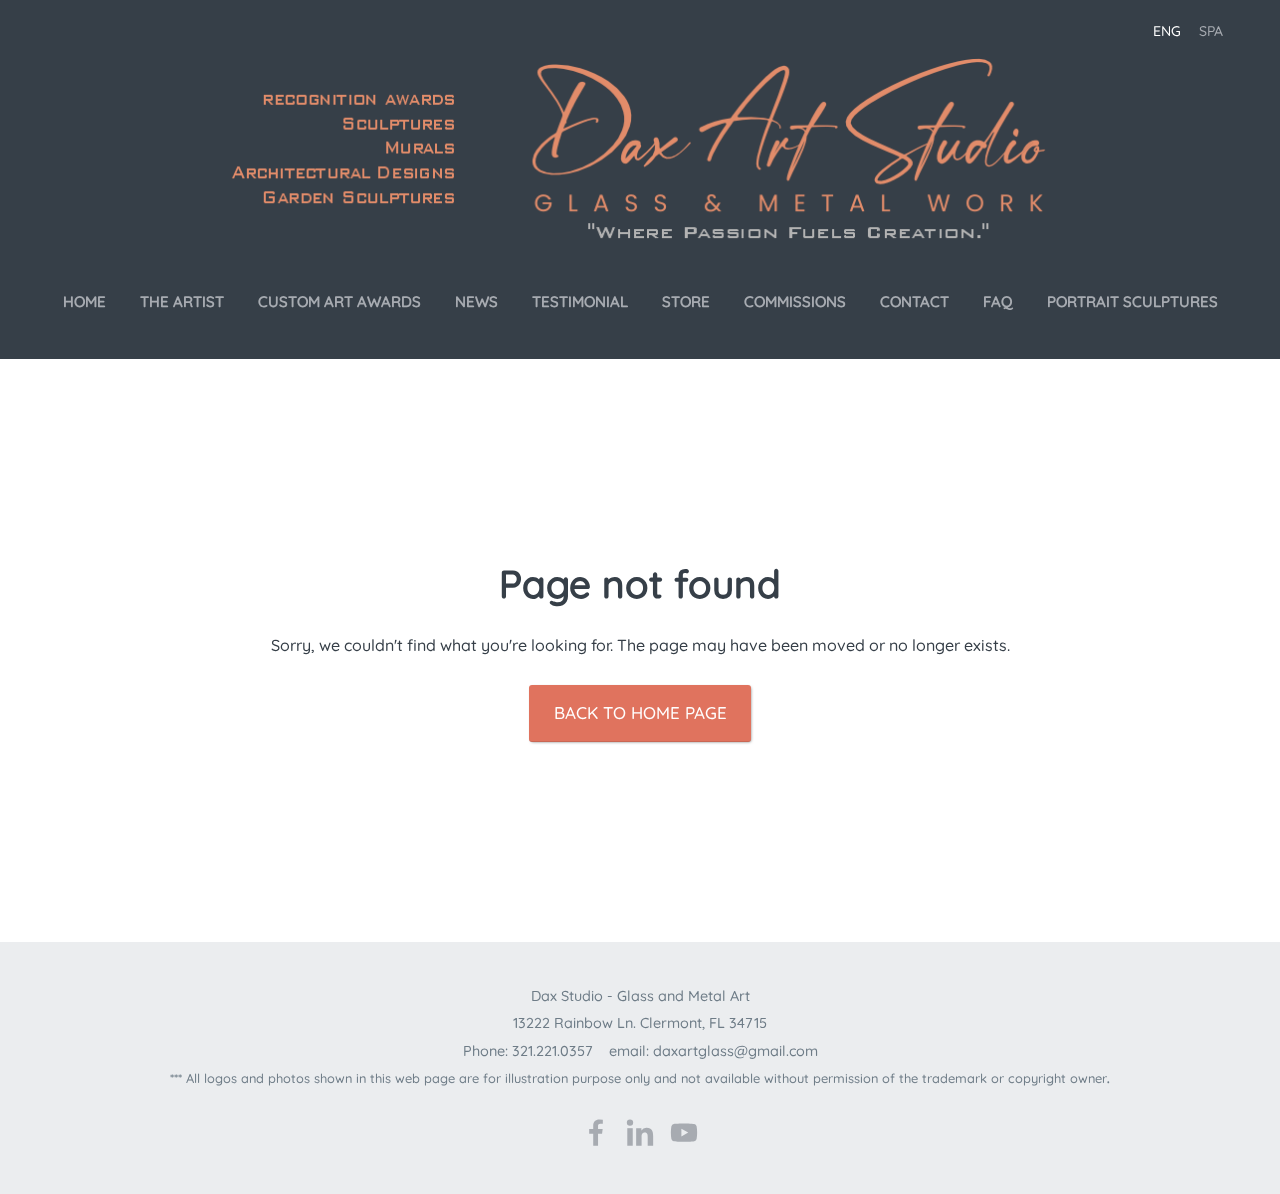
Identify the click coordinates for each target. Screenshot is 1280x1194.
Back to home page (640, 712)
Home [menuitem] (84, 301)
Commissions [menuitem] (795, 301)
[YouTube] (684, 1132)
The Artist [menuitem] (182, 301)
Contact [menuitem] (914, 301)
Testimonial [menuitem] (580, 301)
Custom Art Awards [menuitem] (339, 301)
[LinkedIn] (640, 1132)
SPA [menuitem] (1211, 31)
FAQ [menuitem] (998, 301)
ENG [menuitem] (1167, 31)
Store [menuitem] (686, 301)
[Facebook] (596, 1132)
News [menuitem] (476, 301)
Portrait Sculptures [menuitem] (1132, 301)
